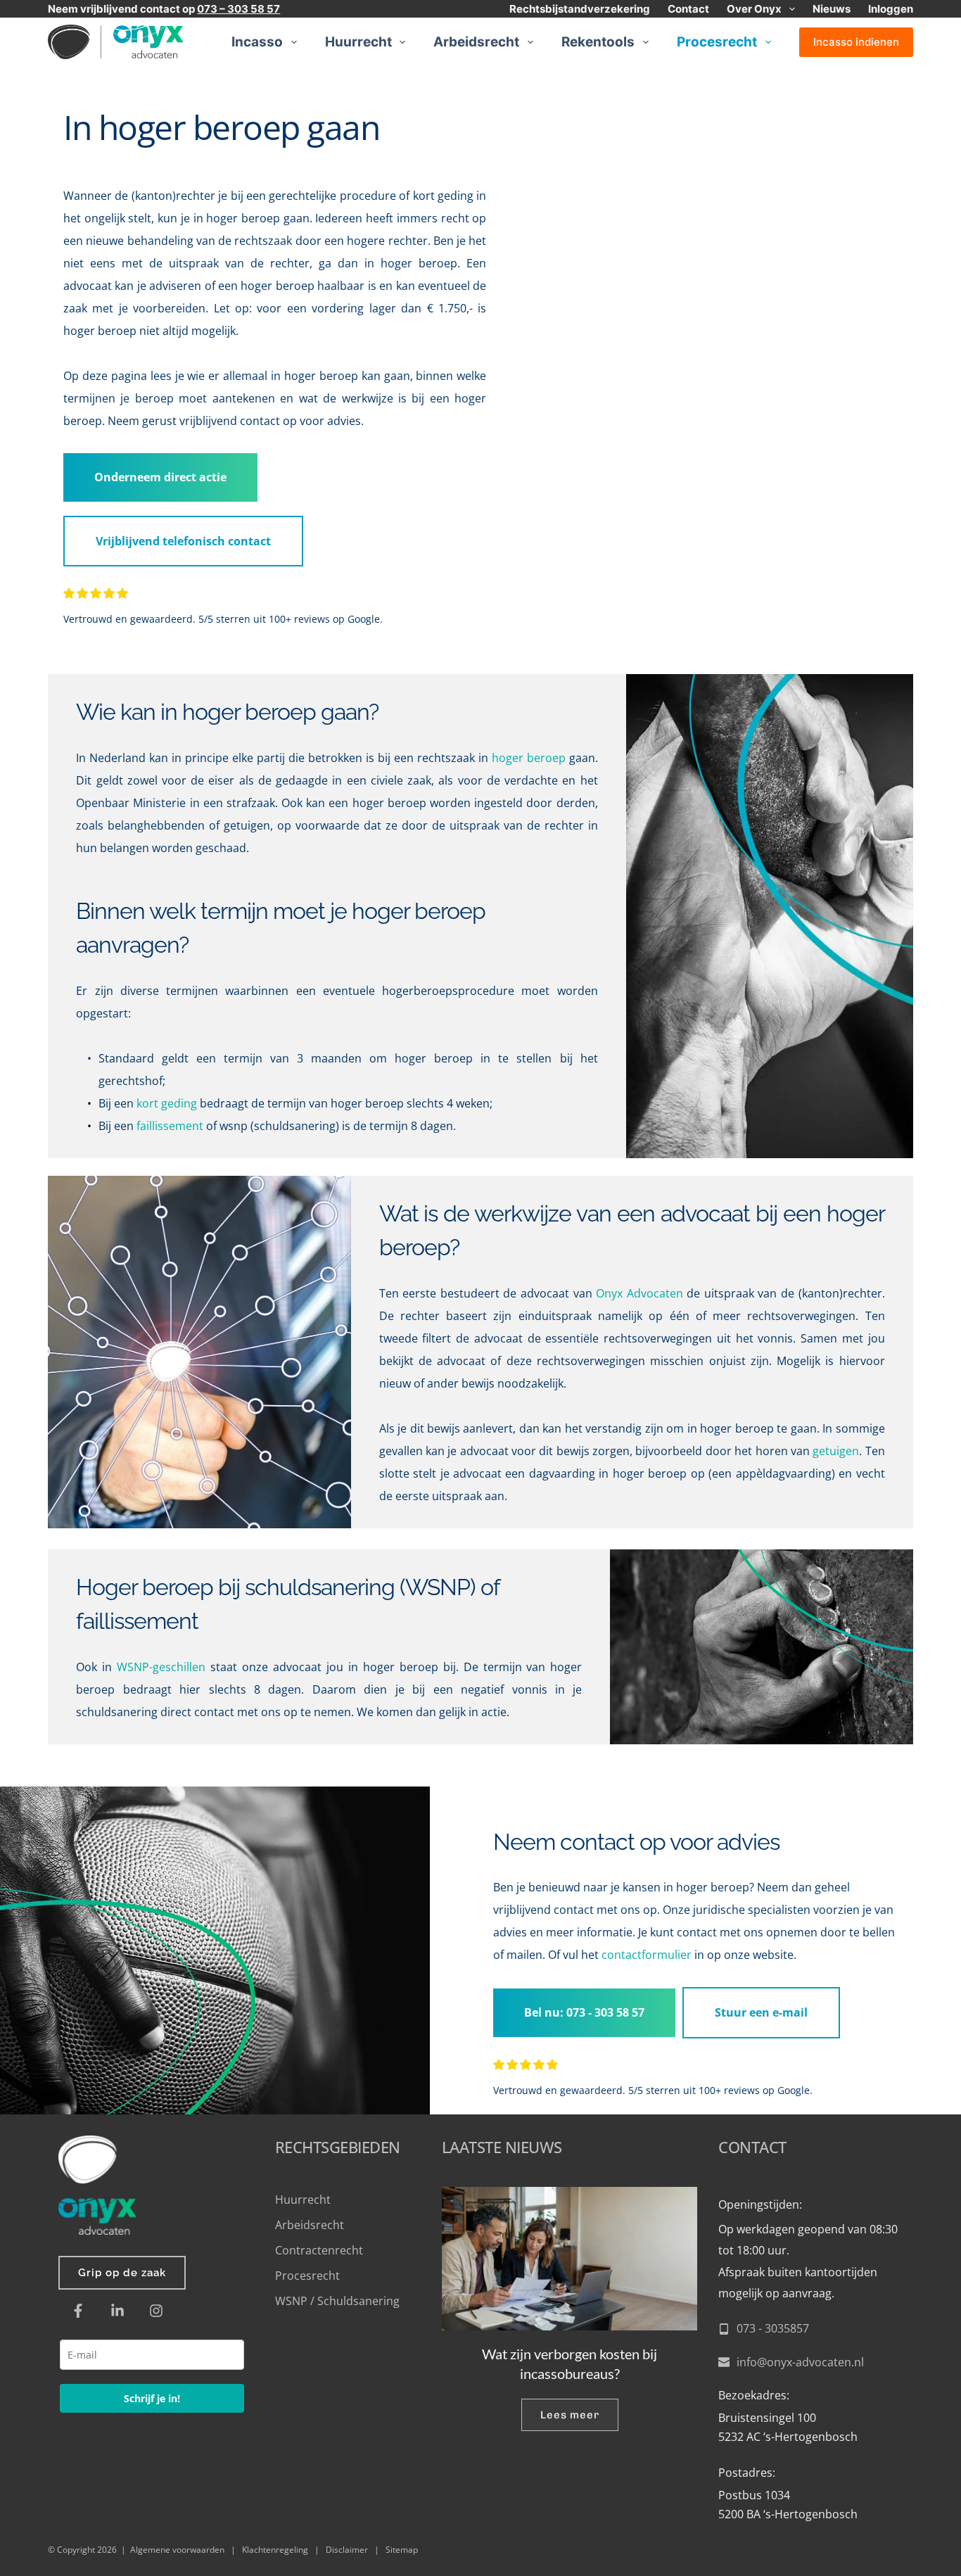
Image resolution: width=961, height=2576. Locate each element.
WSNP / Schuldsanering (339, 2301)
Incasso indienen (856, 42)
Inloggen (891, 9)
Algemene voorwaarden (177, 2550)
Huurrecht (358, 42)
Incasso (257, 42)
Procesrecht (717, 42)
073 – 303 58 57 (238, 9)
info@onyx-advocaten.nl (800, 2362)
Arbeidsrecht (476, 42)
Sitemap (402, 2550)
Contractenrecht (319, 2250)
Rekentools (598, 42)
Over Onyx (754, 9)
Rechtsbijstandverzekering (580, 9)
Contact (688, 9)
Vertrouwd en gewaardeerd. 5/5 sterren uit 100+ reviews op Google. (223, 619)
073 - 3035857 (773, 2328)
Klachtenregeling (275, 2550)
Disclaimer (347, 2550)
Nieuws (832, 9)
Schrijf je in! (152, 2398)
